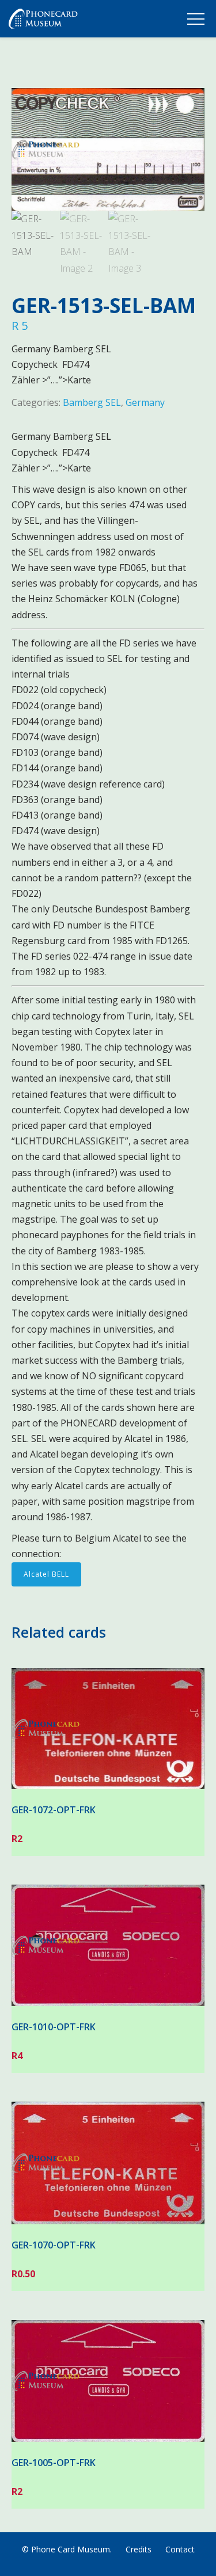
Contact (180, 2549)
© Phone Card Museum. (67, 2549)
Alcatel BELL (46, 1574)
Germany (145, 402)
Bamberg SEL (92, 402)
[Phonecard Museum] (43, 21)
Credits (139, 2549)
